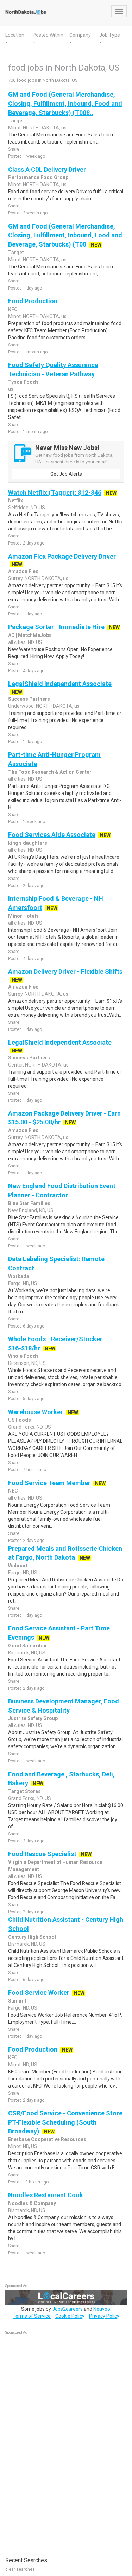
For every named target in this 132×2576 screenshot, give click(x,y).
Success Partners (29, 699)
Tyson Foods (23, 382)
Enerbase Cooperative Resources (47, 2139)
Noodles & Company (32, 2203)
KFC (13, 309)
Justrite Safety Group (33, 1718)
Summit (17, 2001)
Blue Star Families (29, 1203)
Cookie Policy (70, 2316)
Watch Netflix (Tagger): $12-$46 (55, 493)
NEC (13, 1491)
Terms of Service (32, 2316)
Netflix (15, 500)
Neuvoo (102, 2309)
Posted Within (48, 35)
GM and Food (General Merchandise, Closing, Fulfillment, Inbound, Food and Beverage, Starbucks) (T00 (65, 235)
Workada (19, 1276)
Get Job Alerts (66, 474)
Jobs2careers (67, 2309)
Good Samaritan (27, 1646)
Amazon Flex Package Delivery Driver (62, 556)
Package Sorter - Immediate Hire (56, 627)
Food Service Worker (39, 1992)
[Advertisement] (58, 2442)
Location (15, 35)
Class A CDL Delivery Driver (47, 169)
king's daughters (28, 843)
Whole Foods (23, 1356)
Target (16, 121)
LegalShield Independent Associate (60, 684)
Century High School (32, 1937)
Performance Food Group (38, 177)
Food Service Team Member (49, 1483)
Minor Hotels (23, 916)
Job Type (110, 35)
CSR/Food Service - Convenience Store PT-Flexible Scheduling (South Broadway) (65, 2122)
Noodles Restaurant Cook (46, 2195)
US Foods (20, 1420)
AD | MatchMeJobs (30, 635)
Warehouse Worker (36, 1412)
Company (80, 35)
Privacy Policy (104, 2316)
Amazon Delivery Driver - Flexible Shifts (65, 971)
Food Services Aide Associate (52, 835)
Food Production (33, 301)
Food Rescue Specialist (42, 1854)
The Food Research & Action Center (50, 772)
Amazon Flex (23, 571)
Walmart (18, 1566)
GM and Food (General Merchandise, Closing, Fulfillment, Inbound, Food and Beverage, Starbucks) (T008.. (65, 103)
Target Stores (24, 1791)
